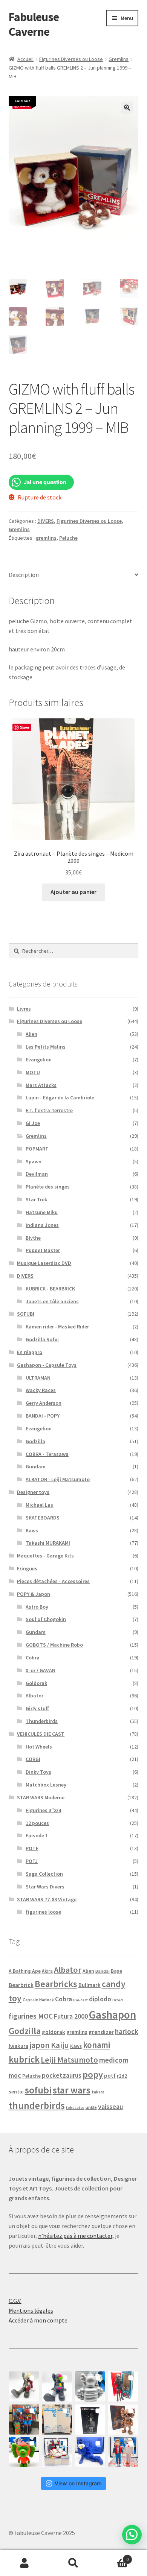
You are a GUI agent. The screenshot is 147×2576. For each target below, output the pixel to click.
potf (110, 2076)
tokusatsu (75, 2108)
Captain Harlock (38, 2000)
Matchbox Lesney (46, 1785)
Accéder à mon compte (38, 2320)
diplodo (100, 1999)
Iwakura (18, 2046)
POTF (32, 1848)
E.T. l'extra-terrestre (49, 1110)
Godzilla (35, 1441)
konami (96, 2045)
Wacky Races (41, 1390)
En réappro (30, 1352)
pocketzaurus (62, 2075)
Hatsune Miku (42, 1212)
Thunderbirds (42, 1721)
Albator (34, 1696)
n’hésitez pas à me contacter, (76, 2236)
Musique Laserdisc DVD (44, 1263)
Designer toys (33, 1492)
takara (98, 2092)
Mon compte (24, 2563)
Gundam (36, 1466)
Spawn (34, 1161)
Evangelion (39, 1060)
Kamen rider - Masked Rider (57, 1327)
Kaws (32, 1530)
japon (40, 2045)
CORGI (33, 1759)
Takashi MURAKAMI (48, 1543)
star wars (72, 2090)
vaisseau (110, 2106)
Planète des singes (48, 1187)
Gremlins (119, 59)
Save (25, 727)
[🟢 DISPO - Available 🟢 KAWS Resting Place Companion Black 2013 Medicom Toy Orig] (57, 2386)
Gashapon (113, 2015)
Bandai (103, 1971)
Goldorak (36, 1683)
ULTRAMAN (38, 1378)
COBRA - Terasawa (47, 1454)
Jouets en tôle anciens (52, 1301)
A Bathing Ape (25, 1971)
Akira (47, 1971)
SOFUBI (26, 1314)
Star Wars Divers (45, 1887)
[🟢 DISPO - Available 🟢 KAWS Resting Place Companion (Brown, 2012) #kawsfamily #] (24, 2386)
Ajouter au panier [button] (73, 892)
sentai (16, 2092)
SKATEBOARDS (43, 1518)
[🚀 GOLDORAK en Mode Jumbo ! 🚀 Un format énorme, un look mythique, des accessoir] (24, 2420)
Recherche (73, 2563)
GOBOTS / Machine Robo (54, 1645)
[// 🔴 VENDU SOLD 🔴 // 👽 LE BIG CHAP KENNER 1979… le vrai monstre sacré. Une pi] (123, 2386)
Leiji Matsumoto (69, 2060)
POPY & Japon (34, 1594)
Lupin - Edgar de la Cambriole (60, 1097)
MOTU (33, 1072)
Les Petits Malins (46, 1047)
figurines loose (43, 1912)
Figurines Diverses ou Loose (71, 59)
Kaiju (60, 2045)
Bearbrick (21, 1985)
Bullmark (90, 1985)
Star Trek (36, 1199)
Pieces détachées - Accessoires (53, 1581)
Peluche (68, 538)
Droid (118, 2000)
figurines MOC (31, 2016)
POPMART (37, 1149)
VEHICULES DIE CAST (41, 1734)
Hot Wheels (39, 1747)
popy (93, 2074)
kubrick (24, 2059)
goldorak (54, 2032)
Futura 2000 (71, 2016)
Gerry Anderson (44, 1403)
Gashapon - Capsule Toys (47, 1365)
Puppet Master (43, 1250)
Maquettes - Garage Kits (45, 1556)
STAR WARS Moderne (41, 1797)
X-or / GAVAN (41, 1670)
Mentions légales (31, 2310)
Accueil (25, 59)
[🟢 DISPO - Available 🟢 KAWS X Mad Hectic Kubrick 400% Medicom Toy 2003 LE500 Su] (90, 2386)
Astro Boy (37, 1607)
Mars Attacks (41, 1085)
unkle (91, 2107)
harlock (127, 2031)
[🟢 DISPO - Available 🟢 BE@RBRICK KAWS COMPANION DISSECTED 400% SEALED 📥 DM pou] (90, 2420)
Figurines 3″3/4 (43, 1810)
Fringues (27, 1568)
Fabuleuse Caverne (34, 24)
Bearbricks (56, 1984)
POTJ (32, 1861)
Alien (31, 1034)
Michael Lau (40, 1505)
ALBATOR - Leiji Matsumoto (58, 1479)
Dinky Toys (38, 1772)
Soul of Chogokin (46, 1619)
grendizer (101, 2032)
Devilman (37, 1174)
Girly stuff (37, 1708)
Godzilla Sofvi (42, 1339)
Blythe (33, 1238)
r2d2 (122, 2076)
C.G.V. (15, 2301)
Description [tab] (24, 575)
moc (15, 2075)
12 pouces (37, 1823)
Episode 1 (37, 1835)
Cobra (33, 1658)
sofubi (38, 2090)
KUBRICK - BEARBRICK (50, 1289)
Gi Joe (33, 1123)
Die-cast (80, 2000)
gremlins (46, 538)
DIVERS (46, 521)
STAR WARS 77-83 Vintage (47, 1899)
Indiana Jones (42, 1225)
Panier (113, 2557)
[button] (127, 108)
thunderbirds (37, 2105)
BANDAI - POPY (43, 1416)
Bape (116, 1971)
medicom (114, 2060)
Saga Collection (44, 1874)
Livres (24, 1009)
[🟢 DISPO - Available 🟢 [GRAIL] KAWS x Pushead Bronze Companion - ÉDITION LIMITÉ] (123, 2420)
